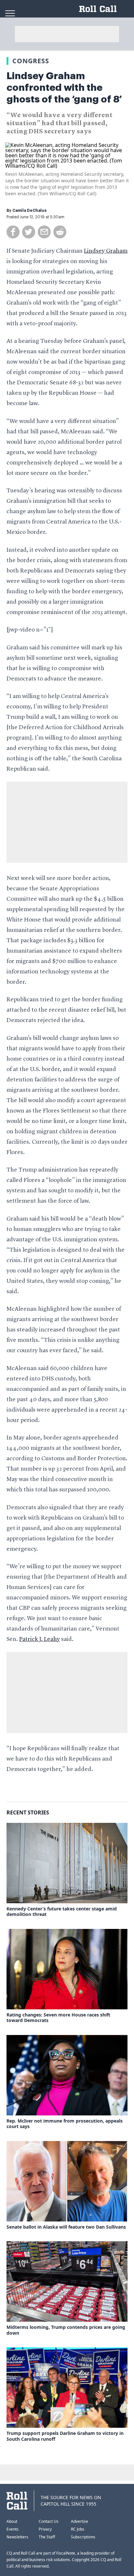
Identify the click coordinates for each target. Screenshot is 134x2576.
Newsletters (17, 2537)
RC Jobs (78, 2529)
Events (13, 2529)
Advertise (80, 2521)
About (12, 2521)
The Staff (47, 2537)
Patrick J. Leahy (40, 1639)
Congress (31, 61)
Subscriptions (83, 2537)
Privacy (45, 2529)
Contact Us (49, 2521)
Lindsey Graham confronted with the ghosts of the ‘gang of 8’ (64, 88)
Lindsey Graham (106, 251)
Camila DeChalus (29, 211)
